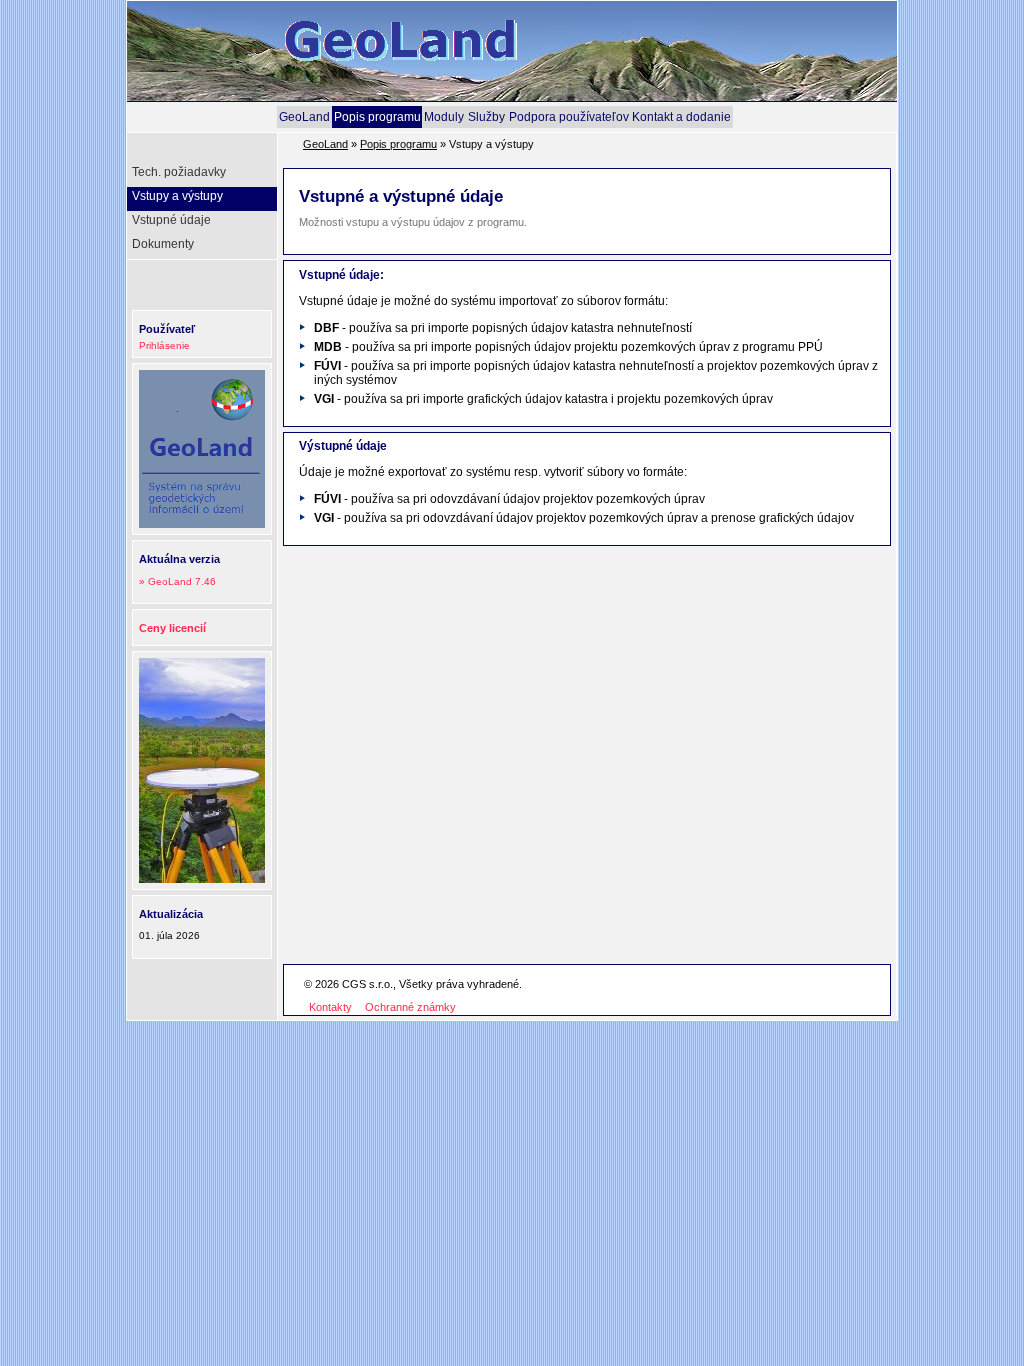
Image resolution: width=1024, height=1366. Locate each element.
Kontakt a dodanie (681, 117)
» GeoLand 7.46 (177, 581)
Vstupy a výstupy (177, 196)
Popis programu (377, 117)
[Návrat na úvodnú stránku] (432, 93)
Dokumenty (163, 244)
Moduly (444, 117)
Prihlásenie (164, 345)
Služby (486, 117)
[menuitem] (304, 117)
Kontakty (330, 1007)
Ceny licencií (172, 628)
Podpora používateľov (569, 117)
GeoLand (304, 117)
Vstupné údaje (171, 220)
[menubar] (505, 117)
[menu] (204, 211)
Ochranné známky (410, 1007)
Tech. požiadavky (179, 172)
